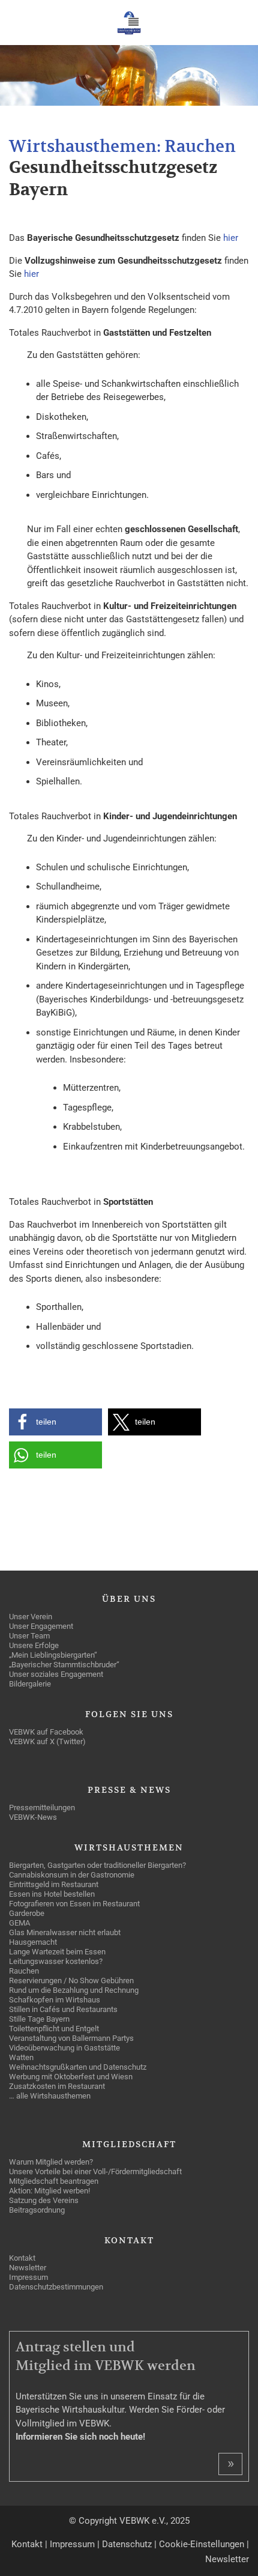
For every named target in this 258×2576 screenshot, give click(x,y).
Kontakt (27, 2544)
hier (231, 238)
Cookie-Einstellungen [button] (202, 2544)
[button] (55, 1422)
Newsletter (227, 2559)
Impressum (72, 2544)
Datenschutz (127, 2544)
